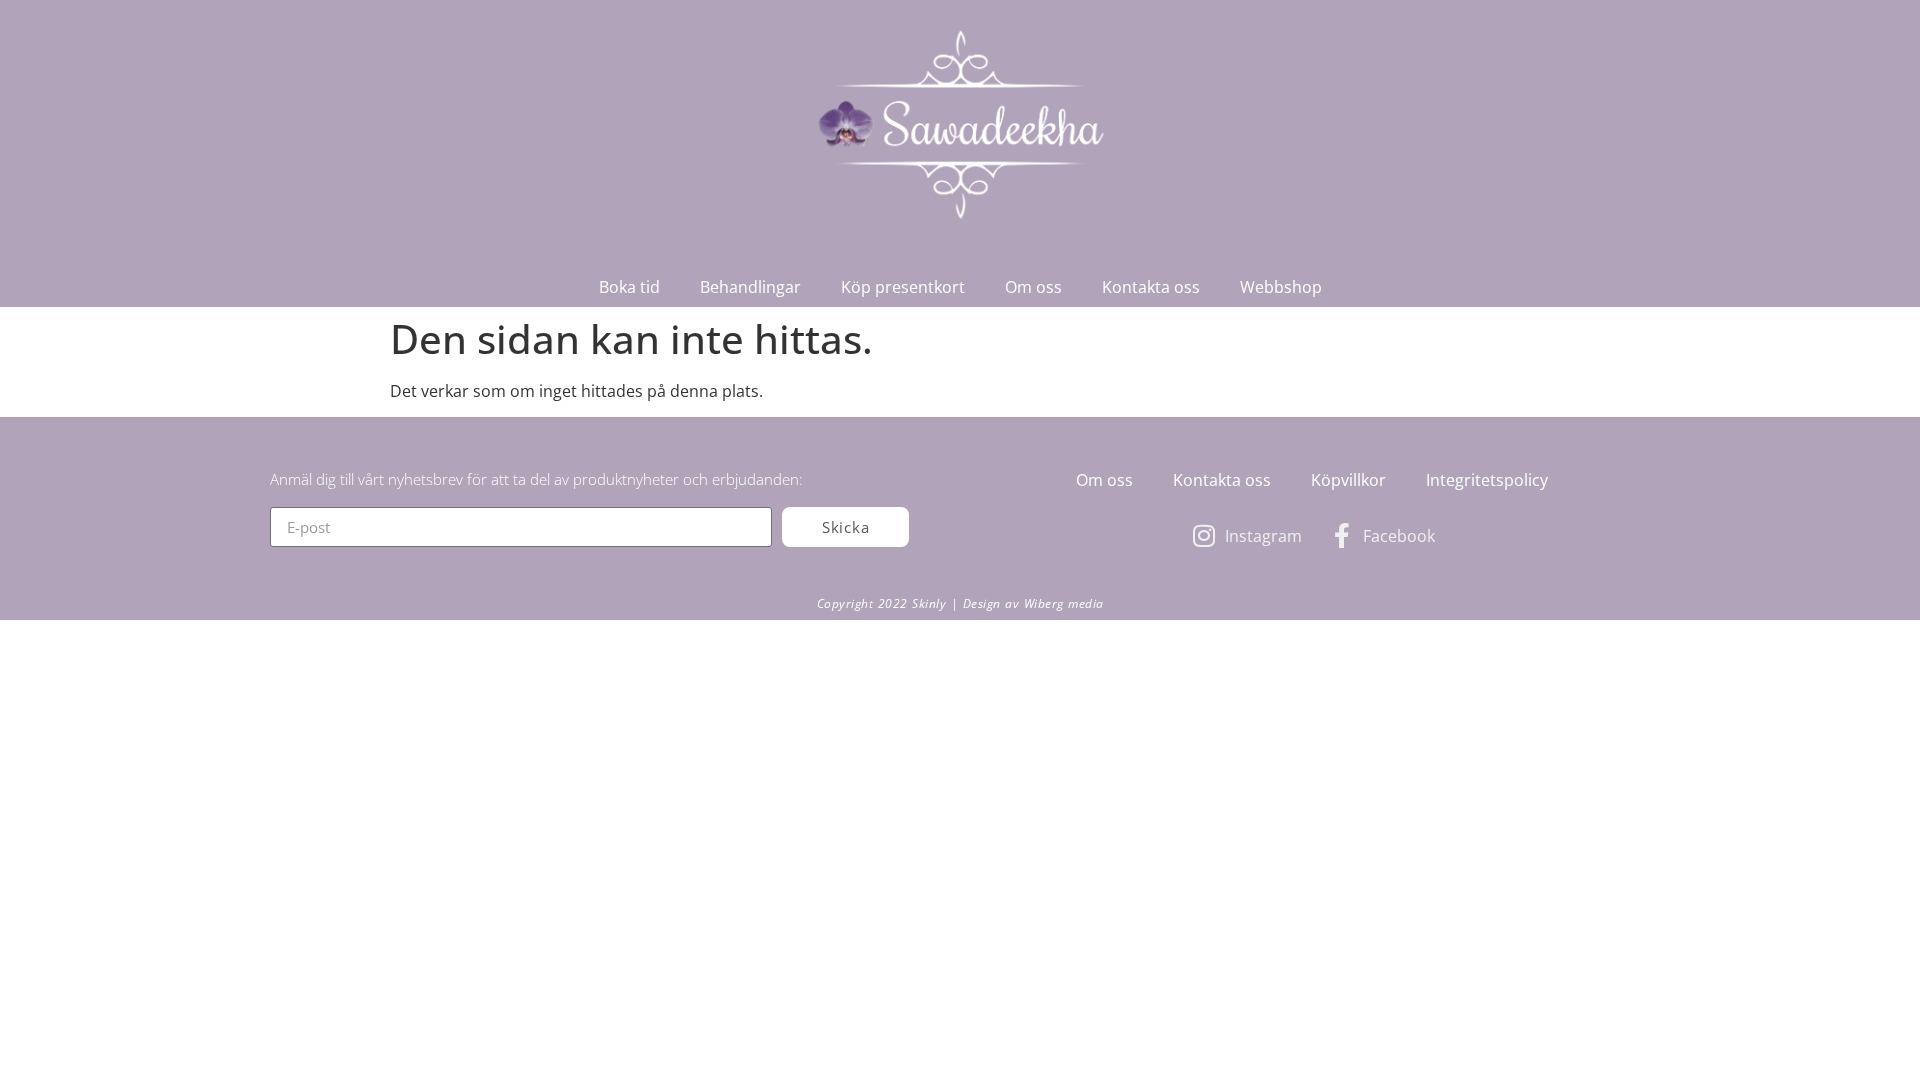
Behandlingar (750, 287)
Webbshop (1281, 287)
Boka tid (629, 287)
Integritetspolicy (1487, 480)
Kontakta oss (1151, 287)
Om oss (1033, 287)
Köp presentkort (903, 287)
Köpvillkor (1348, 480)
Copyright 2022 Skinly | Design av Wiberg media (960, 603)
